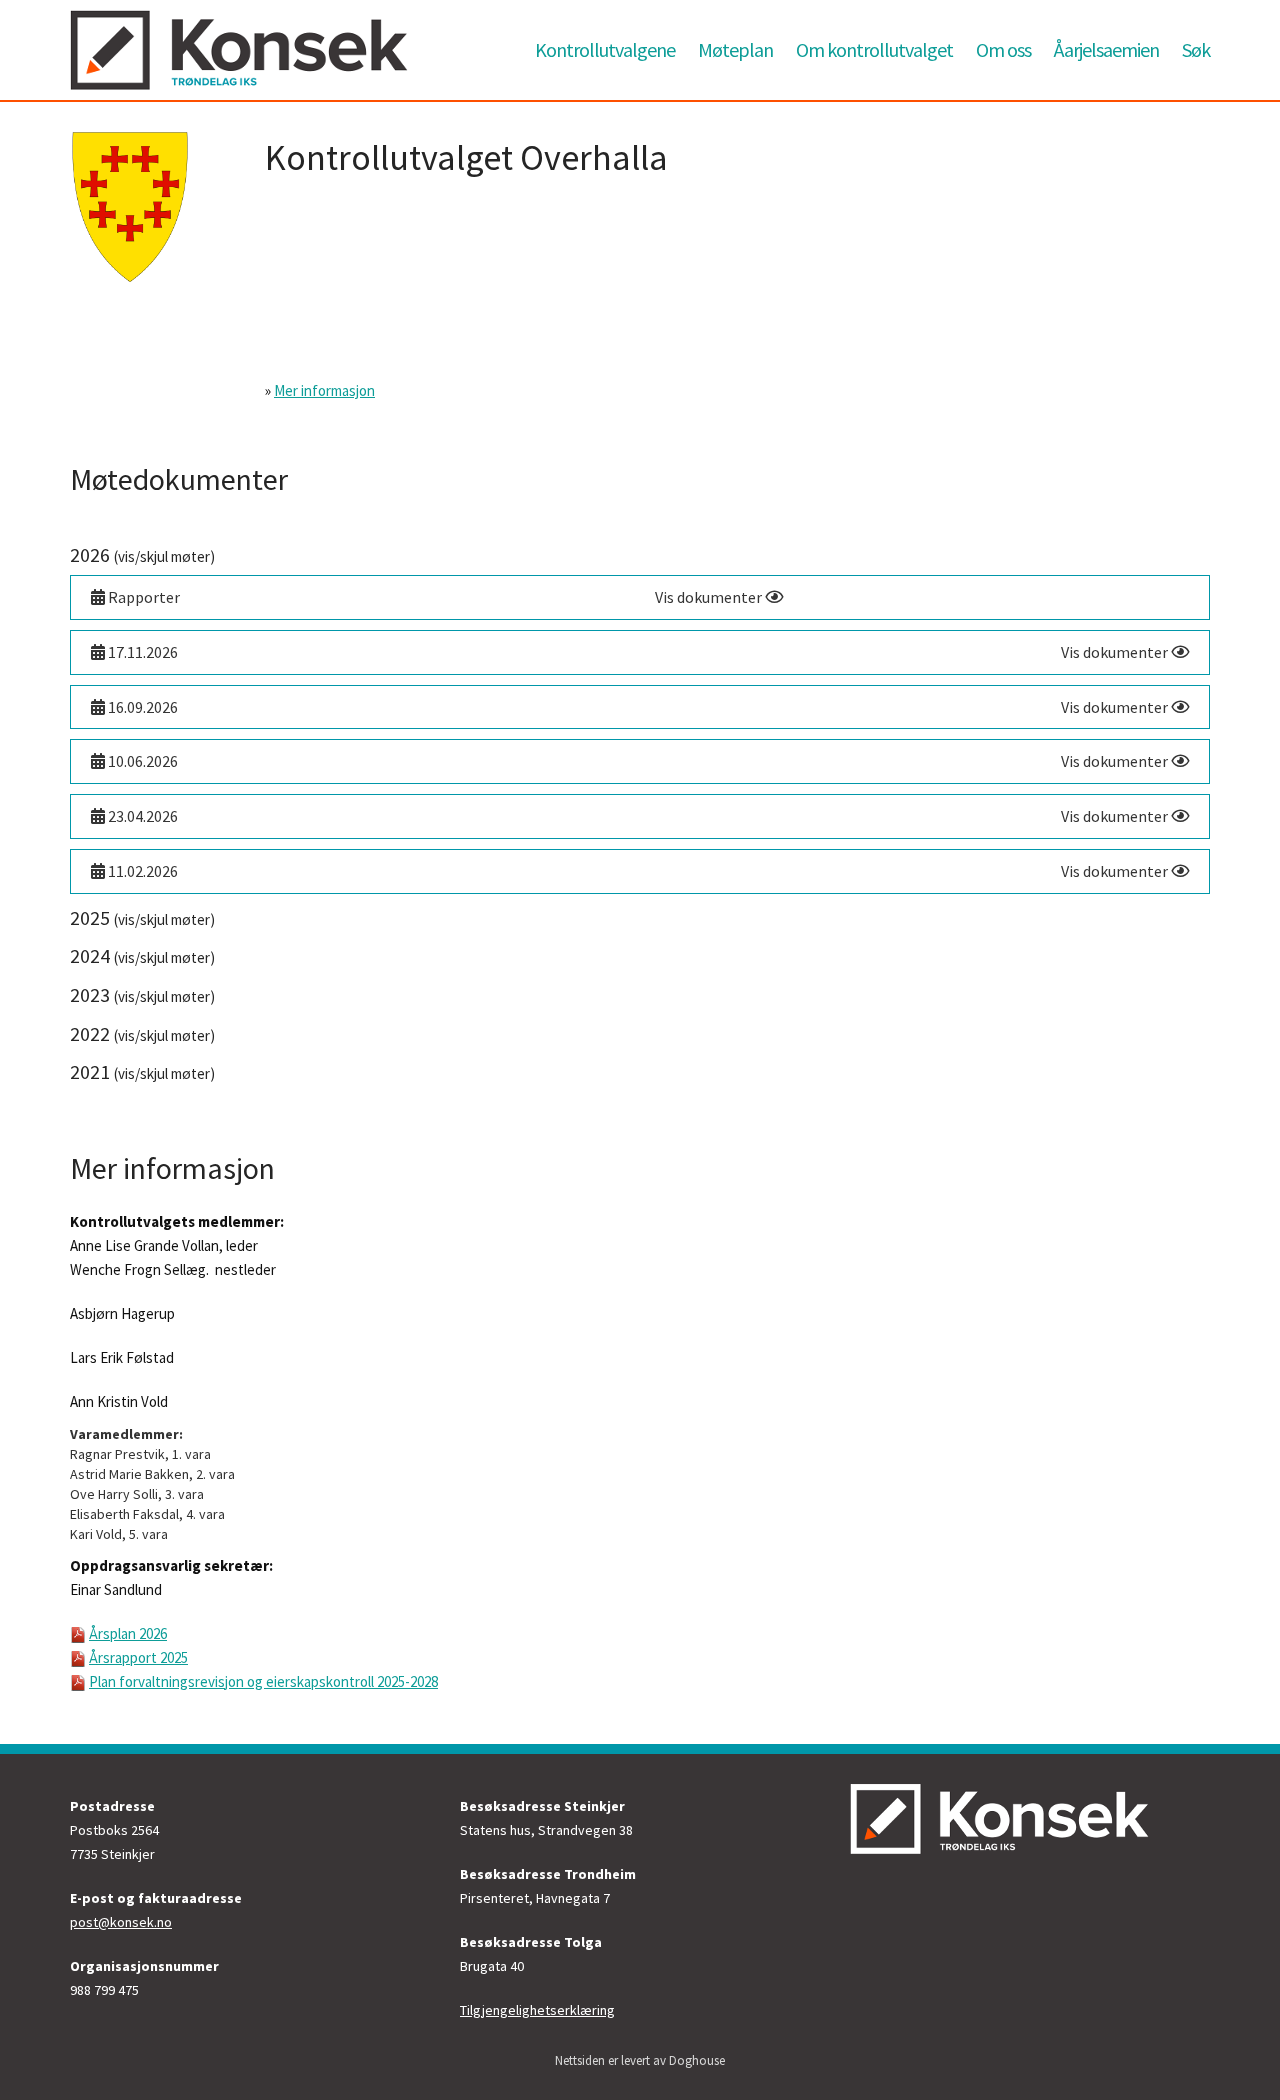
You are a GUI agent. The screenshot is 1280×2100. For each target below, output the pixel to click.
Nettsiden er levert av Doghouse (640, 2060)
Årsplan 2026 (128, 1633)
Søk (1196, 49)
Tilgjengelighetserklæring (537, 2010)
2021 (142, 1071)
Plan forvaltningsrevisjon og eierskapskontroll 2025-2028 (263, 1681)
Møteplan (735, 49)
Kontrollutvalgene (605, 49)
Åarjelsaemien (1106, 49)
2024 (142, 955)
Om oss (1003, 49)
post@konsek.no (121, 1922)
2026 (142, 554)
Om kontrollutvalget (874, 49)
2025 (142, 917)
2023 (142, 994)
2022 (142, 1033)
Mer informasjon (324, 390)
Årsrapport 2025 (138, 1657)
